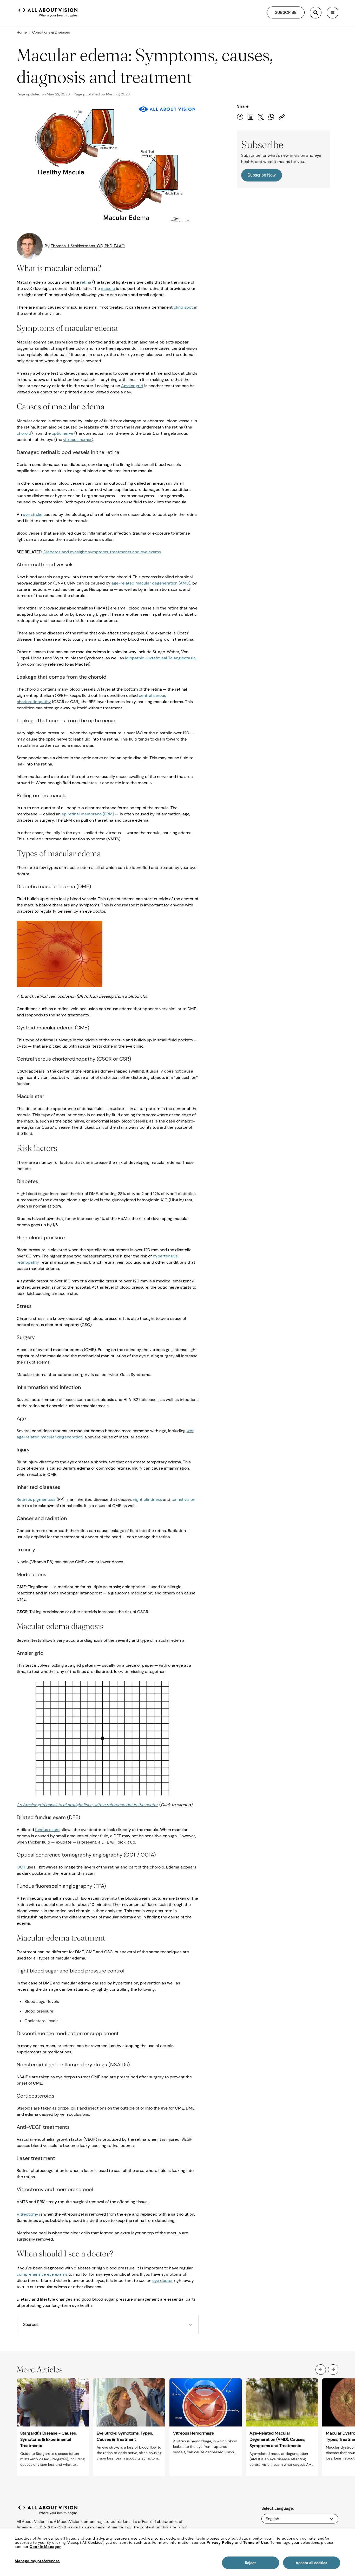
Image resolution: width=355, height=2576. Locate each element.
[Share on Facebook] (240, 117)
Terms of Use (256, 2542)
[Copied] (282, 117)
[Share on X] (261, 117)
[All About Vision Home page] (48, 12)
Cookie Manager (45, 2547)
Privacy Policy (220, 2542)
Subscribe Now (262, 175)
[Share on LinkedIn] (251, 117)
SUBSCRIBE (286, 12)
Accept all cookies (311, 2563)
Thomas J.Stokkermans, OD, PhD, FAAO (88, 246)
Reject (250, 2563)
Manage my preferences (37, 2561)
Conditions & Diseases (51, 32)
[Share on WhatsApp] (271, 117)
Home (22, 32)
